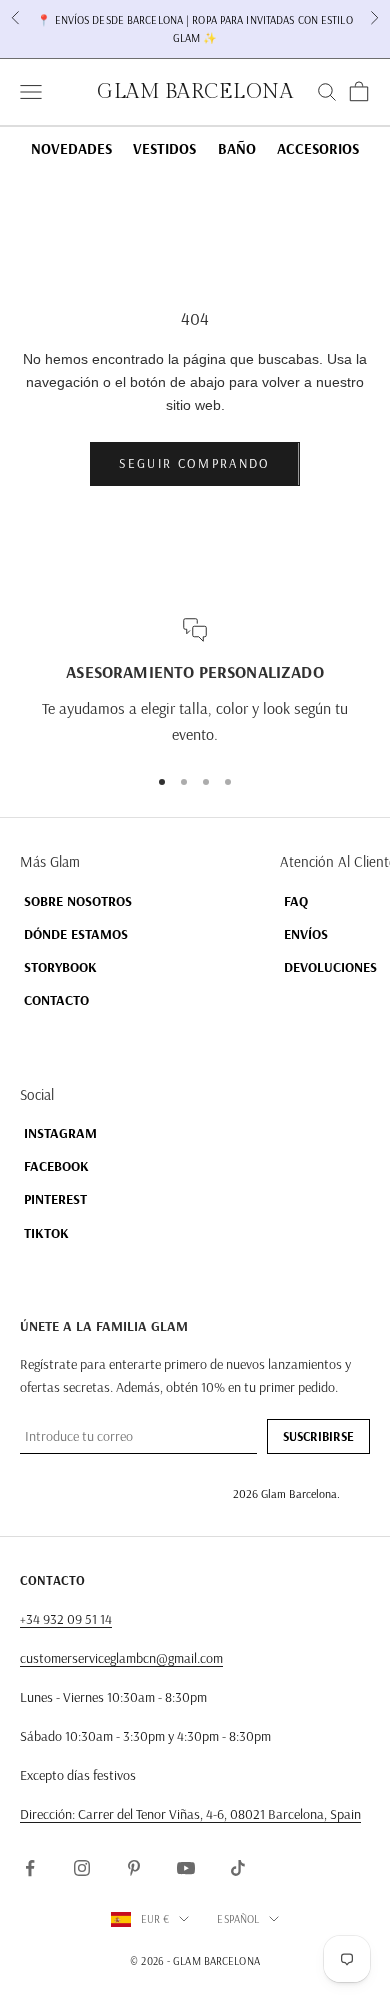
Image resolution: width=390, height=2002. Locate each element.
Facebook (56, 1166)
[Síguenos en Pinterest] (134, 1868)
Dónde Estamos (76, 934)
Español (238, 1919)
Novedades (71, 148)
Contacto (56, 1000)
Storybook (60, 967)
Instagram (60, 1133)
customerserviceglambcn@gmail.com (121, 1658)
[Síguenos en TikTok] (238, 1868)
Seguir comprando (194, 463)
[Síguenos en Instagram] (82, 1868)
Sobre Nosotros (78, 901)
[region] (195, 683)
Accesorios (318, 148)
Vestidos (164, 148)
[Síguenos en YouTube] (186, 1868)
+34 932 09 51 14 (66, 1619)
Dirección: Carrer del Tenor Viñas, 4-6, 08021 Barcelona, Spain (190, 1814)
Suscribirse (318, 1436)
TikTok (46, 1233)
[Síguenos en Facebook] (30, 1868)
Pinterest (55, 1199)
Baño (237, 148)
